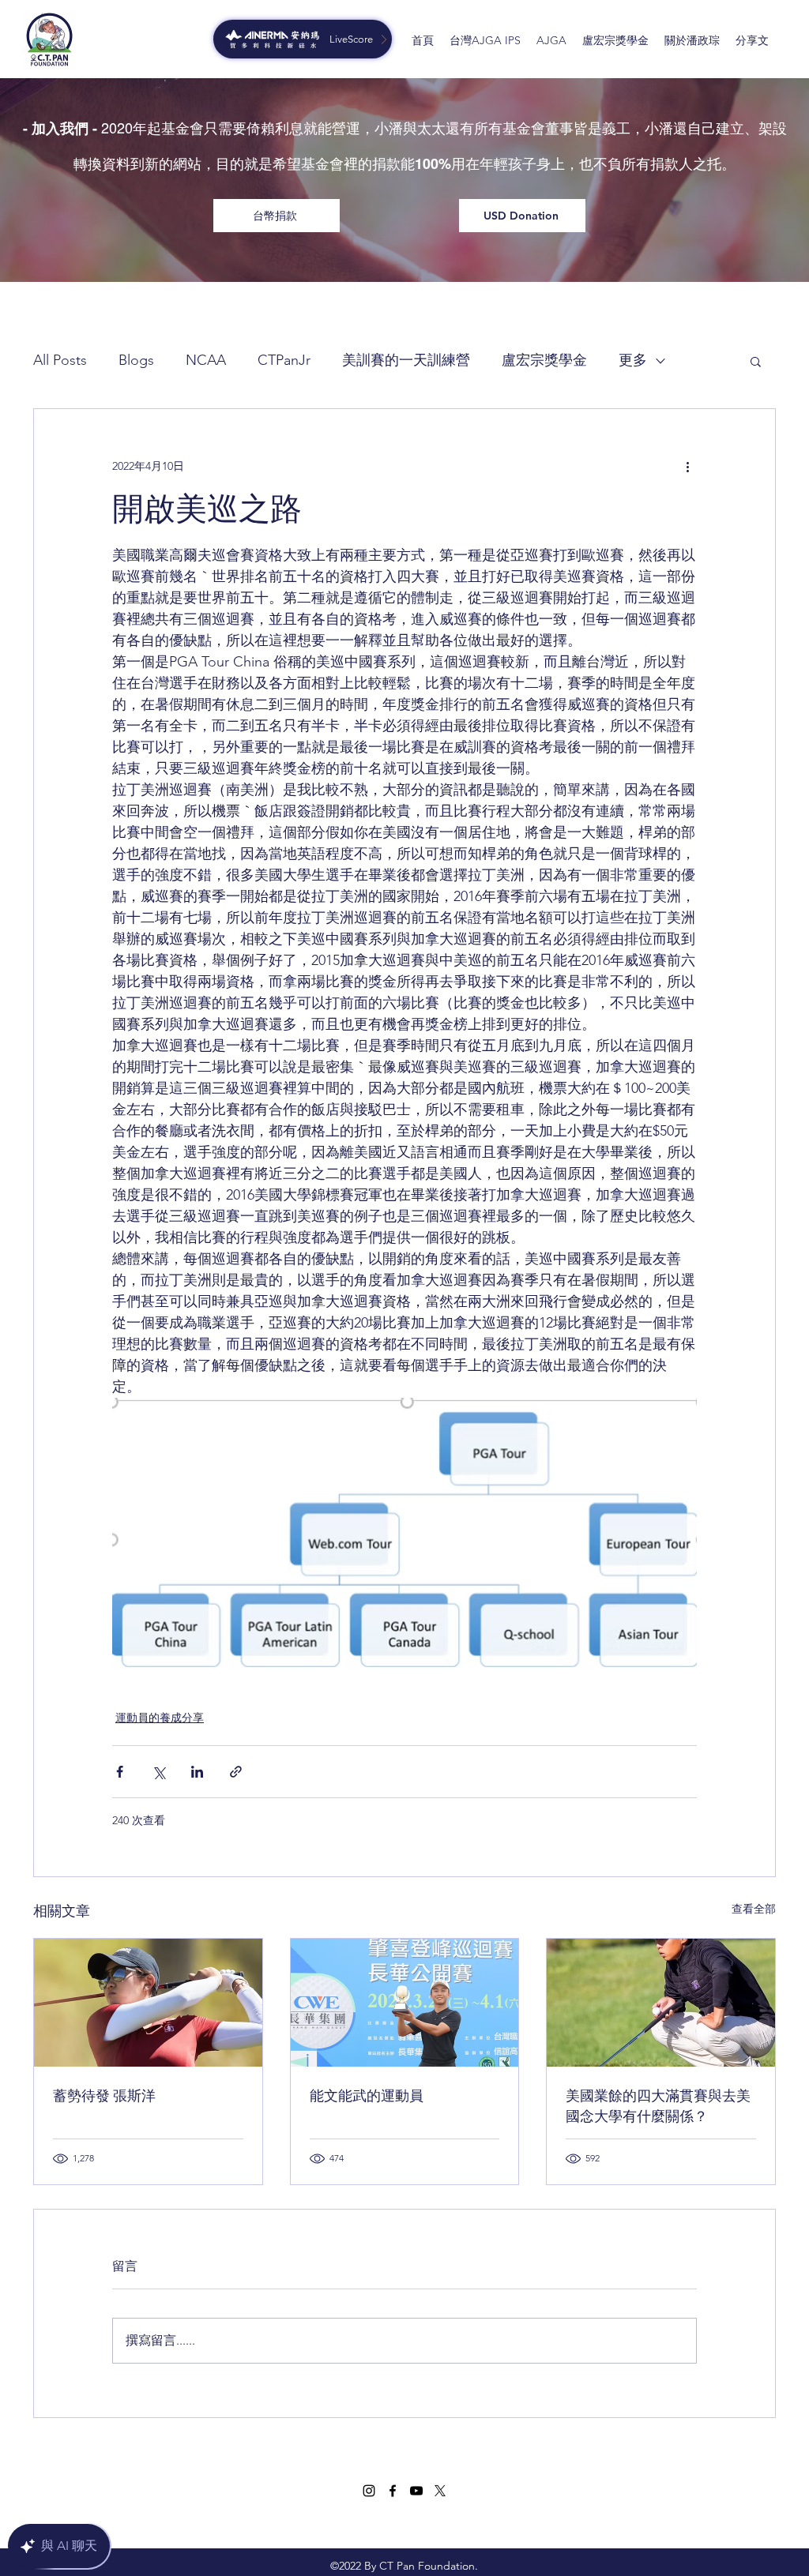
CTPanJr (284, 360)
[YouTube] (416, 2491)
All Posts (60, 360)
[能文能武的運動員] (405, 2003)
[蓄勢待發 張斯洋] (148, 2003)
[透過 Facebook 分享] (120, 1772)
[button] (756, 361)
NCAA (206, 360)
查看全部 (754, 1909)
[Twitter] (440, 2491)
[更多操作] (687, 466)
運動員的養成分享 (160, 1718)
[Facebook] (393, 2491)
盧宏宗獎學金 (544, 360)
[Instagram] (369, 2491)
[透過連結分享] (236, 1772)
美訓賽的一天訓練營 (406, 360)
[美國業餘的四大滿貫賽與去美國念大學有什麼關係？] (661, 2003)
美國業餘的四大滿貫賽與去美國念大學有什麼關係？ (658, 2106)
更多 (633, 360)
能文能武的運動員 (367, 2096)
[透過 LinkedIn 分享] (197, 1772)
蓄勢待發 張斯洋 (104, 2096)
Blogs (136, 360)
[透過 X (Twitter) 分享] (158, 1772)
